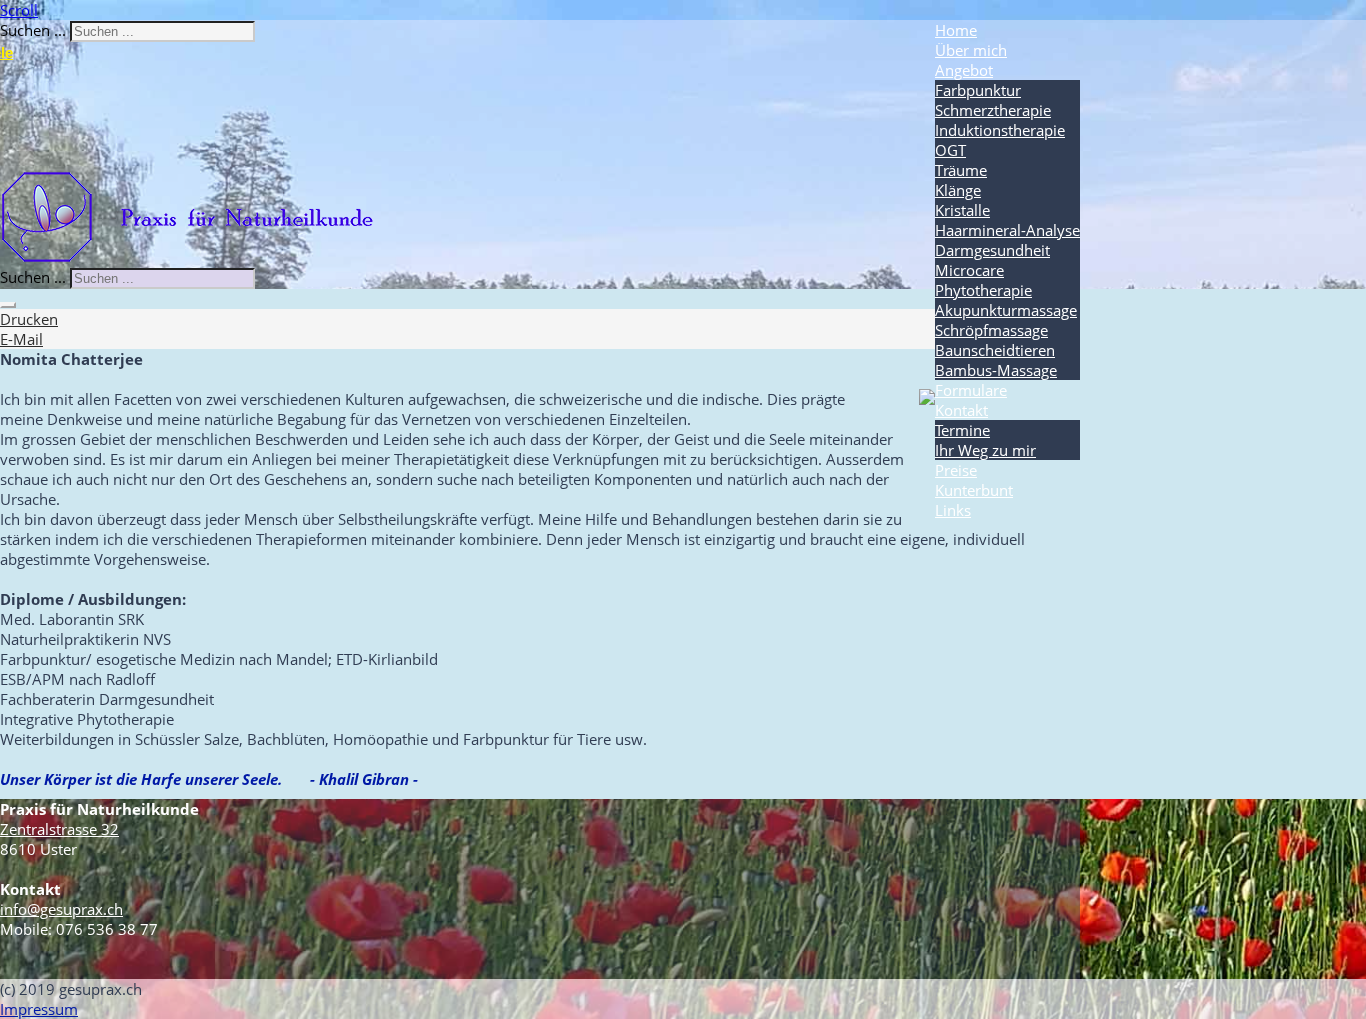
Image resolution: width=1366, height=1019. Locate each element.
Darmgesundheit (992, 250)
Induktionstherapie (1000, 130)
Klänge (958, 190)
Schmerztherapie (993, 110)
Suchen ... (33, 30)
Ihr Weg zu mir (985, 450)
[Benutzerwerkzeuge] (8, 305)
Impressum (39, 1009)
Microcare (969, 270)
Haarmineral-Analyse (1007, 230)
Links (953, 510)
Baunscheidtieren (995, 350)
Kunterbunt (974, 490)
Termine (962, 430)
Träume (961, 170)
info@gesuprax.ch (61, 909)
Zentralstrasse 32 (59, 829)
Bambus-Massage (996, 370)
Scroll (19, 10)
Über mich (971, 50)
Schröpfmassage (991, 330)
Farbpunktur (978, 90)
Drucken (29, 319)
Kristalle (962, 210)
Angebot (964, 70)
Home (956, 30)
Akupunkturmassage (1006, 310)
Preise (956, 470)
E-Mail (21, 339)
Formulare (971, 390)
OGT (950, 150)
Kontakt (961, 410)
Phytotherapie (983, 290)
